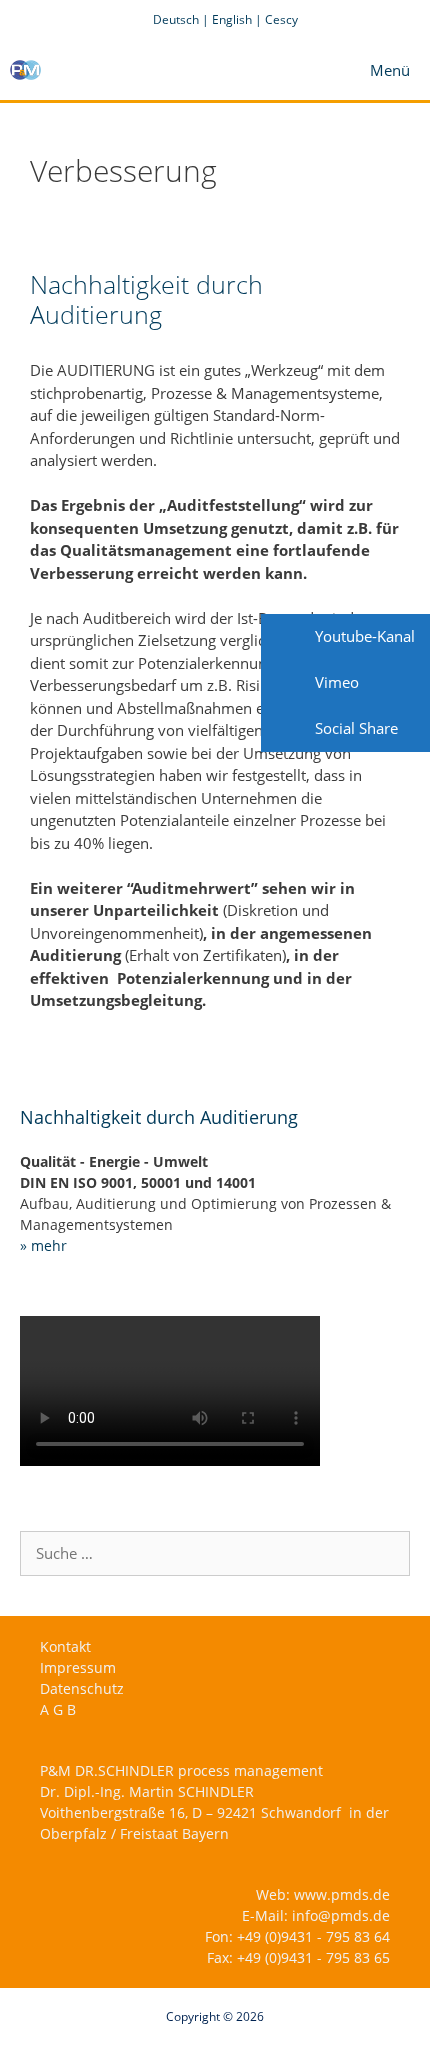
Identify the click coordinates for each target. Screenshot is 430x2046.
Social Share (354, 728)
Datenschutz (82, 1688)
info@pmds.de (341, 1915)
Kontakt (65, 1646)
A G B (58, 1709)
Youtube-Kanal (363, 636)
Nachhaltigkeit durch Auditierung (146, 299)
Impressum (78, 1667)
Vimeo (335, 682)
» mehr (43, 1245)
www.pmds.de (342, 1894)
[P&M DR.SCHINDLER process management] (25, 70)
